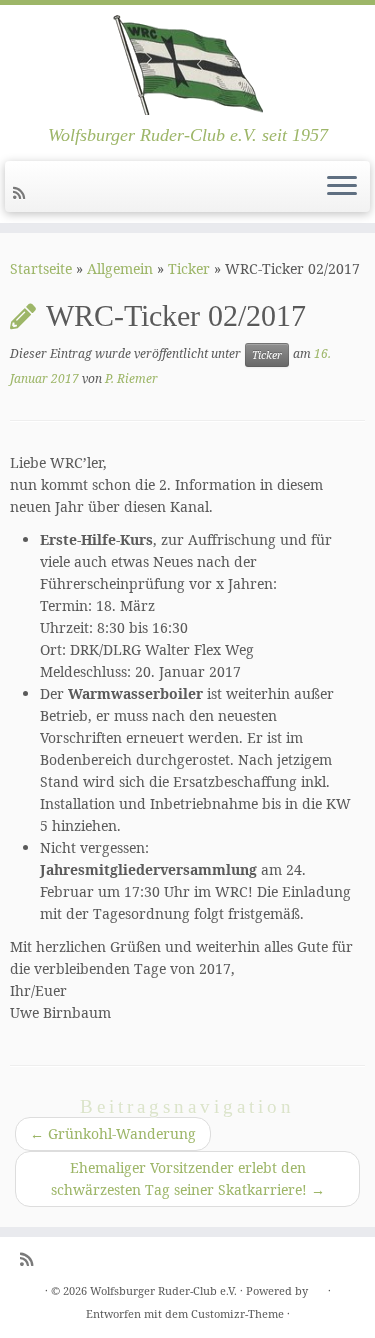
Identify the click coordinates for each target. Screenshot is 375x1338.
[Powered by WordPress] (318, 1287)
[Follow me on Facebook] (39, 192)
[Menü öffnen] (342, 187)
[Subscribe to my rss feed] (22, 192)
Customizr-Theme (237, 1313)
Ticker (189, 268)
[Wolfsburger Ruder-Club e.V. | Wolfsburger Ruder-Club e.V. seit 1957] (187, 65)
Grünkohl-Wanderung (113, 1133)
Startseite (41, 268)
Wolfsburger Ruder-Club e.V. (163, 1290)
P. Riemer (131, 378)
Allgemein (120, 268)
